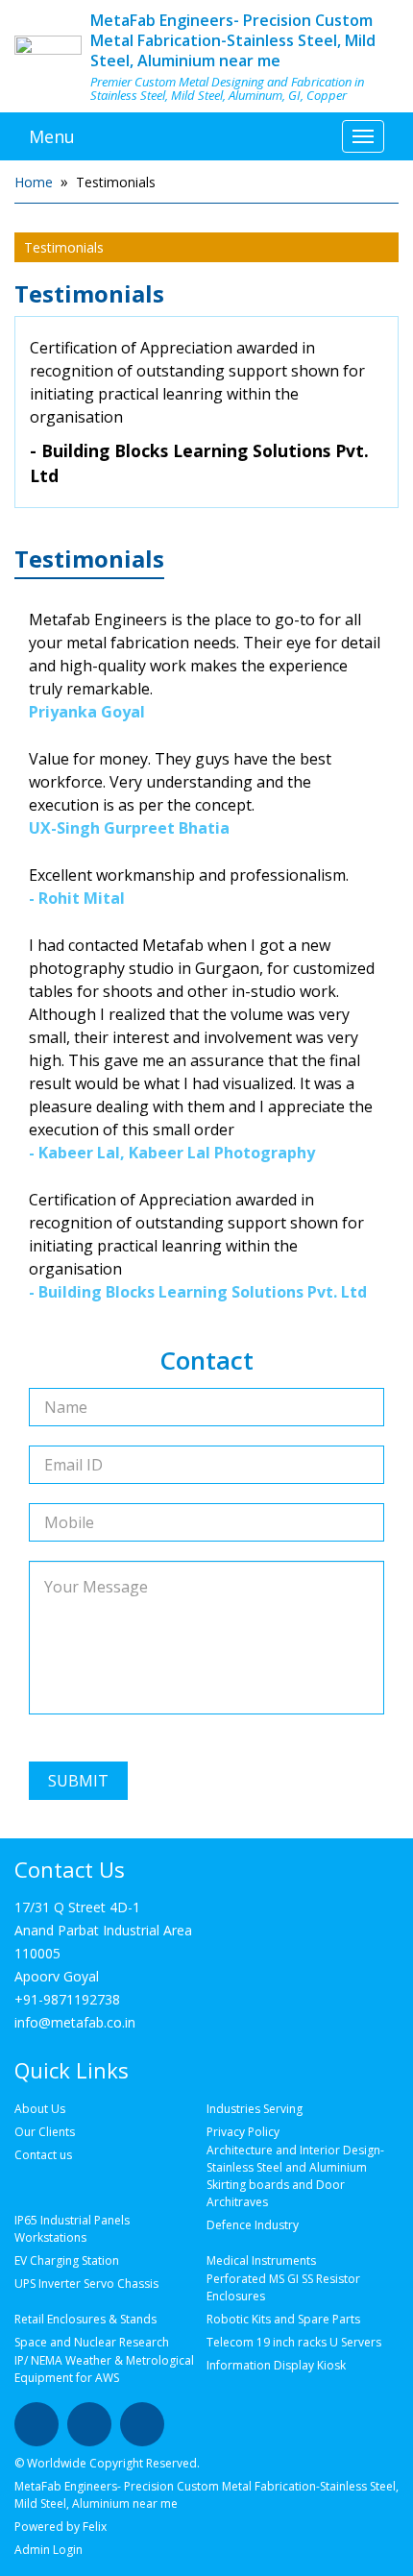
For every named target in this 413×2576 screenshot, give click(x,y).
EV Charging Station (67, 2260)
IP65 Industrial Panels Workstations (72, 2229)
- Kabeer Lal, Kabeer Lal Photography (172, 1153)
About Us (40, 2109)
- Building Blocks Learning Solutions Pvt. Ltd (199, 463)
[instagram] (142, 2424)
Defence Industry (253, 2225)
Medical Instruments (261, 2260)
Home (34, 182)
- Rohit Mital (77, 898)
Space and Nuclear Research (92, 2342)
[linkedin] (89, 2424)
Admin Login (49, 2550)
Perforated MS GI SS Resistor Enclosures (283, 2287)
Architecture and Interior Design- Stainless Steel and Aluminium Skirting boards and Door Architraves (295, 2176)
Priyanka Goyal (87, 712)
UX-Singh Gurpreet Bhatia (129, 828)
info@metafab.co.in (75, 2022)
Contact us (43, 2155)
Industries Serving (255, 2109)
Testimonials (64, 247)
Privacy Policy (243, 2132)
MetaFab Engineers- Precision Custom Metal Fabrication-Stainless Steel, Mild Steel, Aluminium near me (233, 40)
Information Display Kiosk (276, 2365)
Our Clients (45, 2132)
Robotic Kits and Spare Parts (283, 2319)
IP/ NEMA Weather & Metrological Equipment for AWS (104, 2369)
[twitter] (36, 2424)
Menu (52, 136)
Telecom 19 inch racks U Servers (294, 2342)
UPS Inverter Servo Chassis (86, 2284)
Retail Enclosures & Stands (85, 2319)
